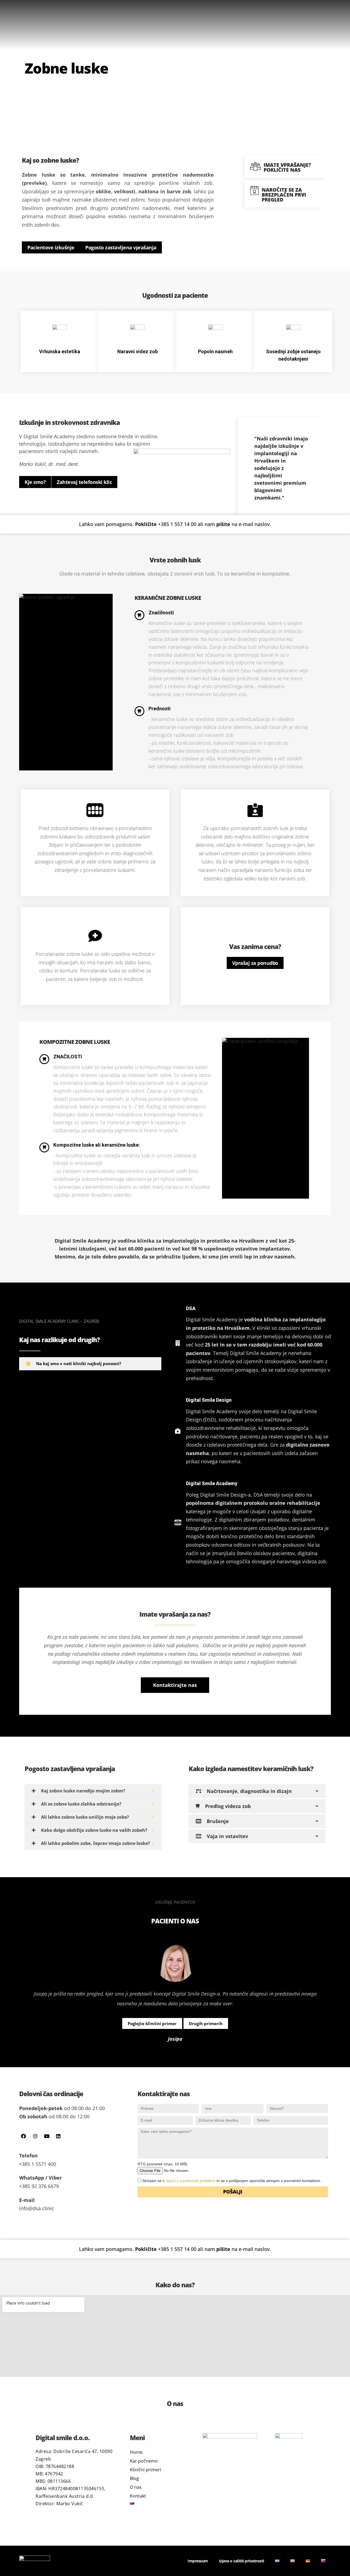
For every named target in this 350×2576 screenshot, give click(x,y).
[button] (175, 1685)
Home (136, 2452)
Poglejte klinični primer (152, 2023)
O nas (136, 2487)
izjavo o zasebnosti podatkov (191, 2181)
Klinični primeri (145, 2470)
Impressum (198, 2561)
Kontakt (138, 2496)
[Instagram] (35, 2136)
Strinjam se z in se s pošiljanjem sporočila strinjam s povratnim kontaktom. (232, 2181)
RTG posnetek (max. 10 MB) (162, 2164)
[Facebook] (24, 2136)
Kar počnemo (144, 2461)
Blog (134, 2478)
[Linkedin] (58, 2136)
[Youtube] (47, 2136)
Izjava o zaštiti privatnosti (242, 2561)
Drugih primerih (206, 2023)
